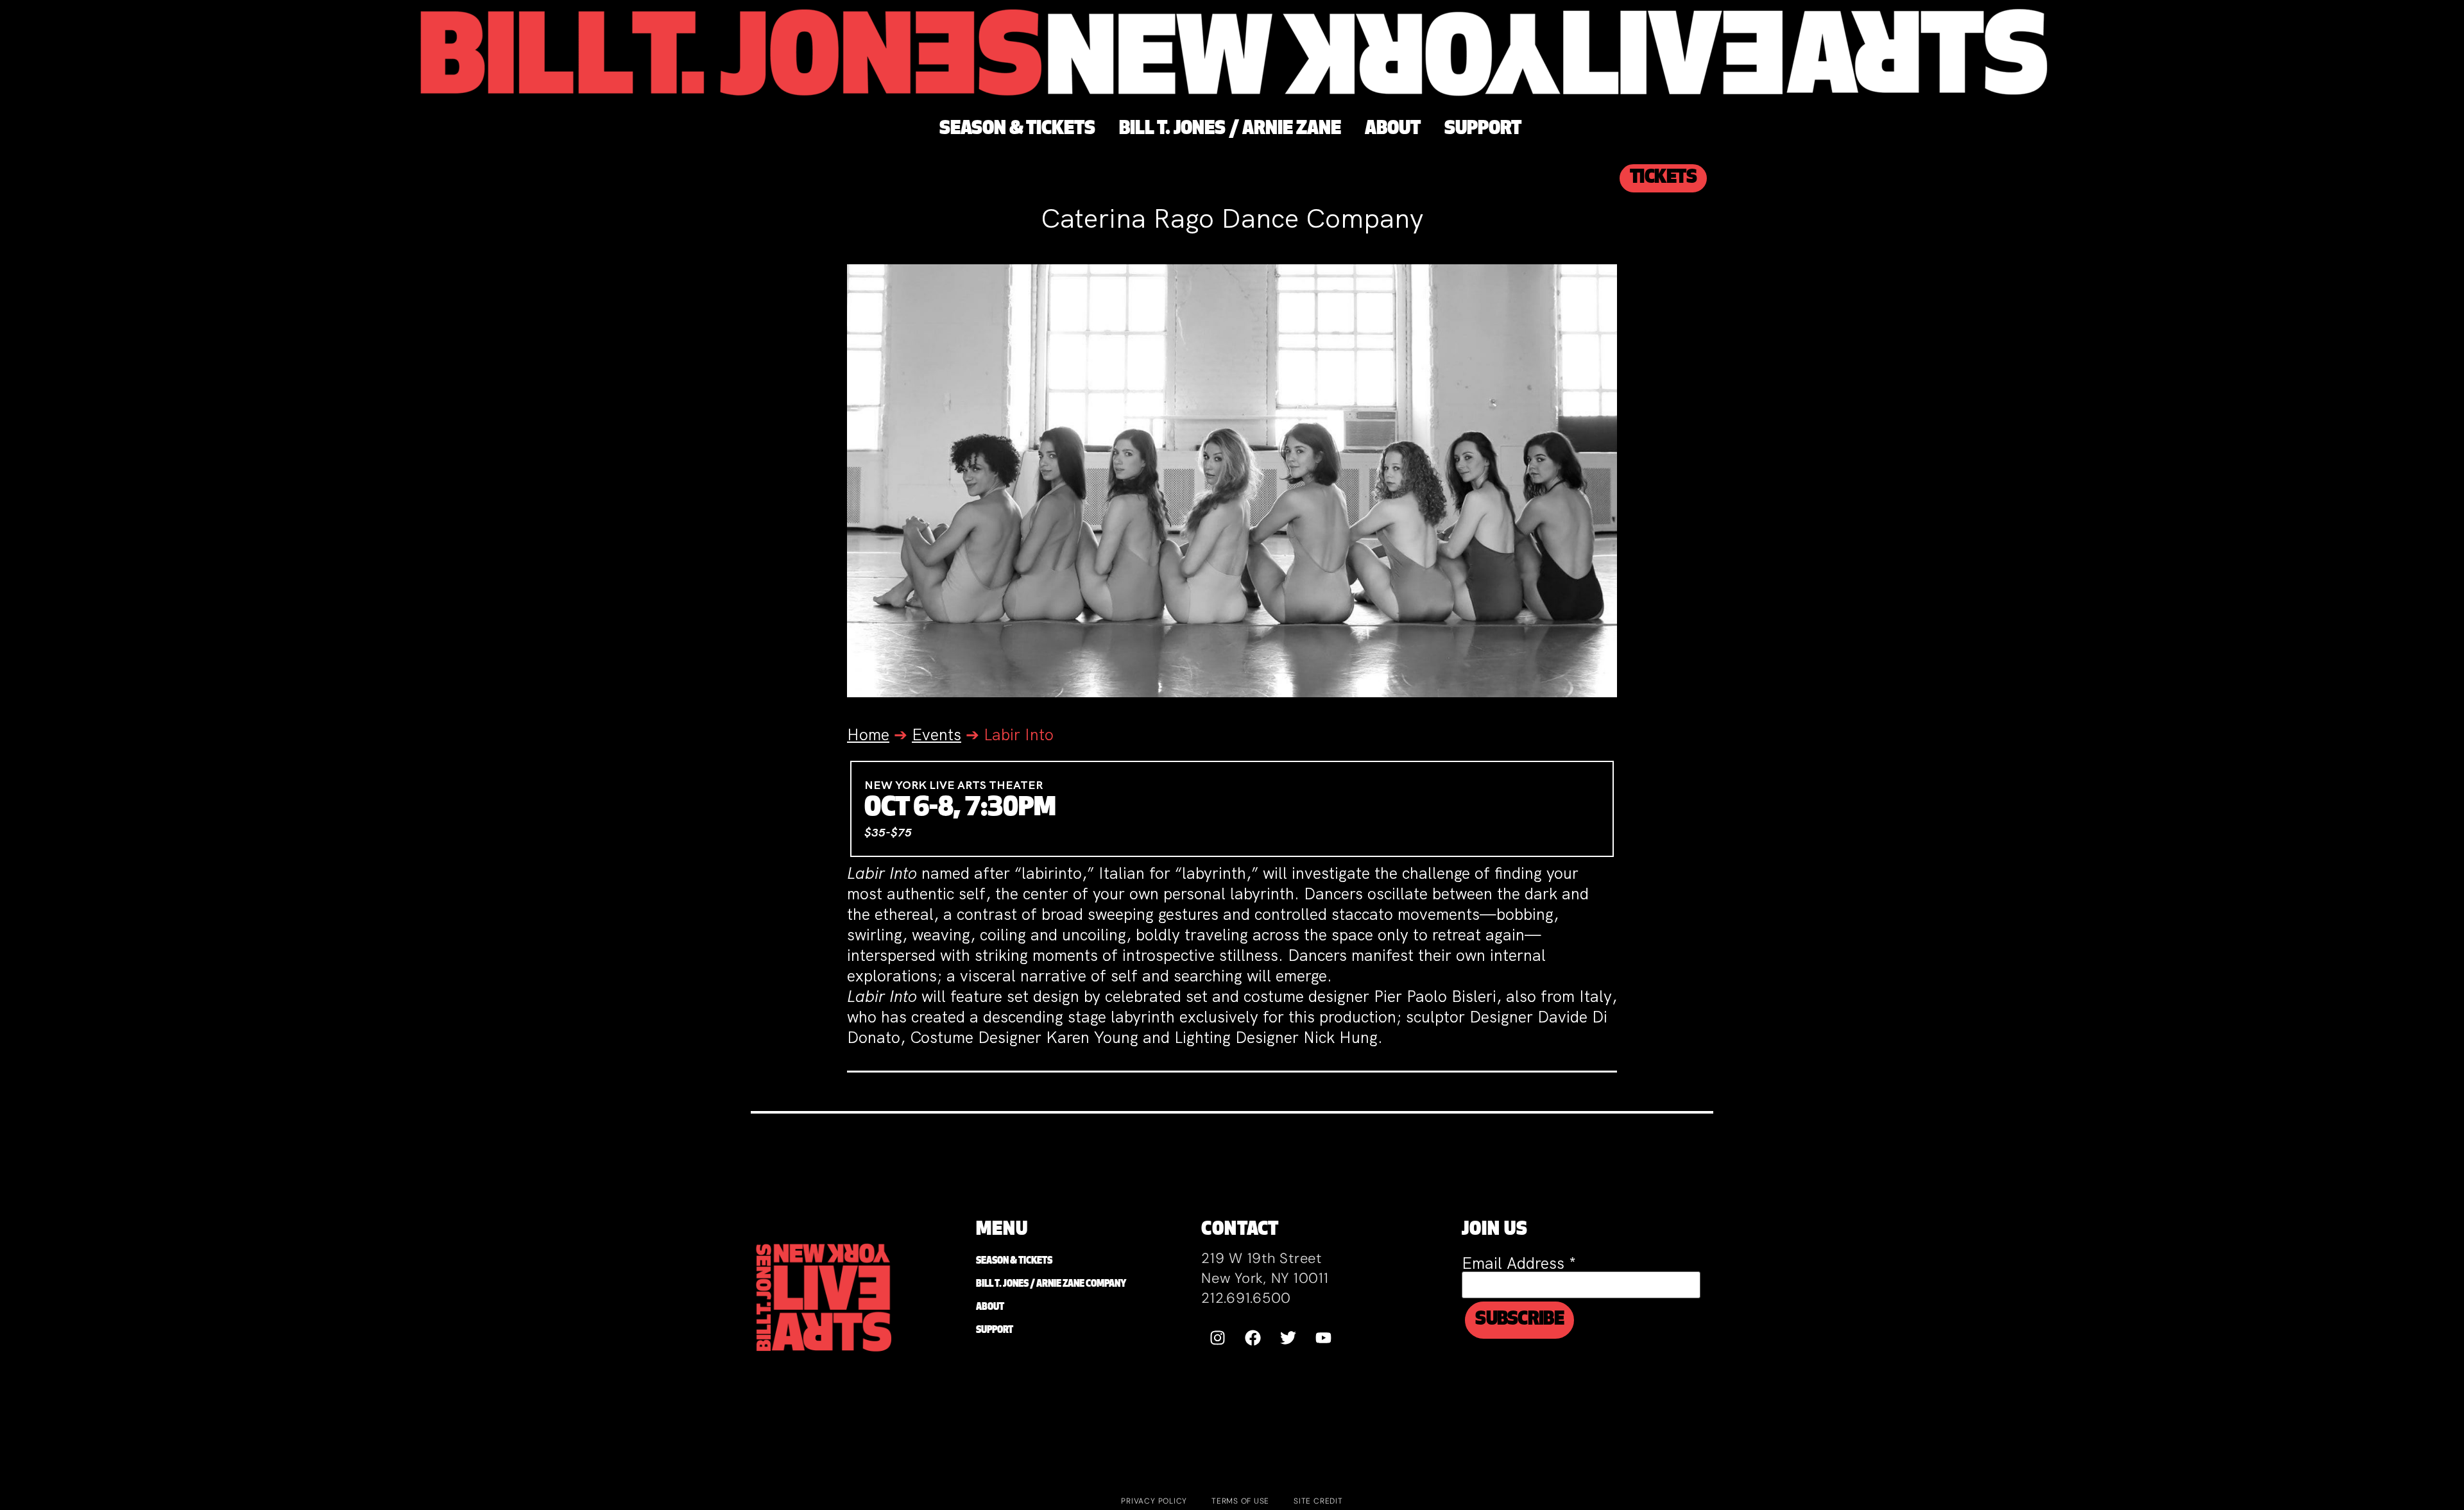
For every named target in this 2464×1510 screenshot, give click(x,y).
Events (937, 735)
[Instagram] (1217, 1337)
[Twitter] (1288, 1337)
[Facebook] (1253, 1337)
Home (868, 735)
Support (995, 1331)
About (990, 1308)
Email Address (1519, 1263)
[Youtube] (1323, 1337)
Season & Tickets (1014, 1261)
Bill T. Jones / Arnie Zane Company (1051, 1285)
